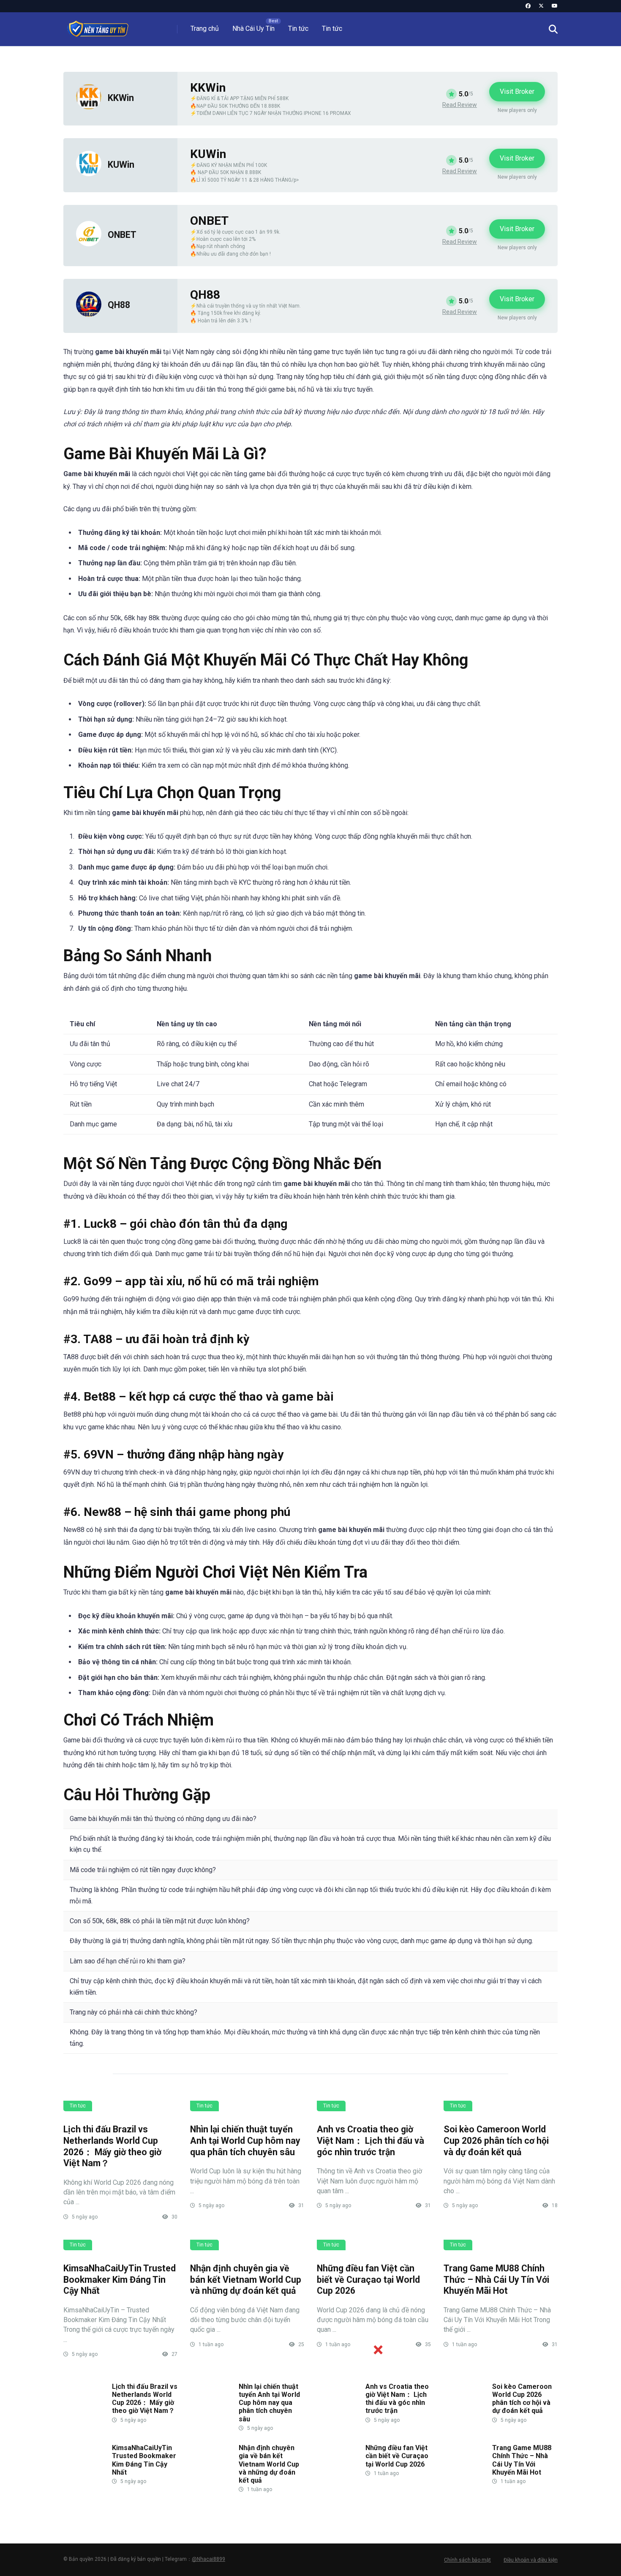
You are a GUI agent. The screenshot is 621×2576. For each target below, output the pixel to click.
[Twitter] (541, 6)
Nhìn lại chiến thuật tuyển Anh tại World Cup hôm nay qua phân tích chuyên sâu (245, 2140)
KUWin (121, 165)
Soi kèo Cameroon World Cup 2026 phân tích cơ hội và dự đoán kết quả (496, 2140)
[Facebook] (528, 6)
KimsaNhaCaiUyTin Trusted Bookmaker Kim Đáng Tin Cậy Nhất (120, 2279)
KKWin (121, 98)
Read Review (460, 105)
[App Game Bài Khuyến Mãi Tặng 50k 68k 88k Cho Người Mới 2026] (98, 26)
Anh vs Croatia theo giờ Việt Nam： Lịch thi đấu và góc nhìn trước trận (370, 2140)
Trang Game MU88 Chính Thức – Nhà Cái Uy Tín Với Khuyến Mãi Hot (496, 2279)
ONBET (122, 235)
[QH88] (89, 315)
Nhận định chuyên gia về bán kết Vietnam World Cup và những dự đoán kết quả (246, 2279)
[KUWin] (89, 174)
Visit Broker (517, 91)
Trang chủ (205, 29)
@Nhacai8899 (208, 2559)
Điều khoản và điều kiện (531, 2560)
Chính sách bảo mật (467, 2560)
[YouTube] (555, 6)
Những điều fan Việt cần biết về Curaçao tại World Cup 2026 (368, 2279)
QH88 (119, 305)
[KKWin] (89, 107)
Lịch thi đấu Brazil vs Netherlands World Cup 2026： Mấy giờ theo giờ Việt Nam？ (112, 2146)
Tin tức (298, 29)
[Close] (378, 2350)
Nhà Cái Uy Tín (253, 29)
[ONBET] (89, 244)
